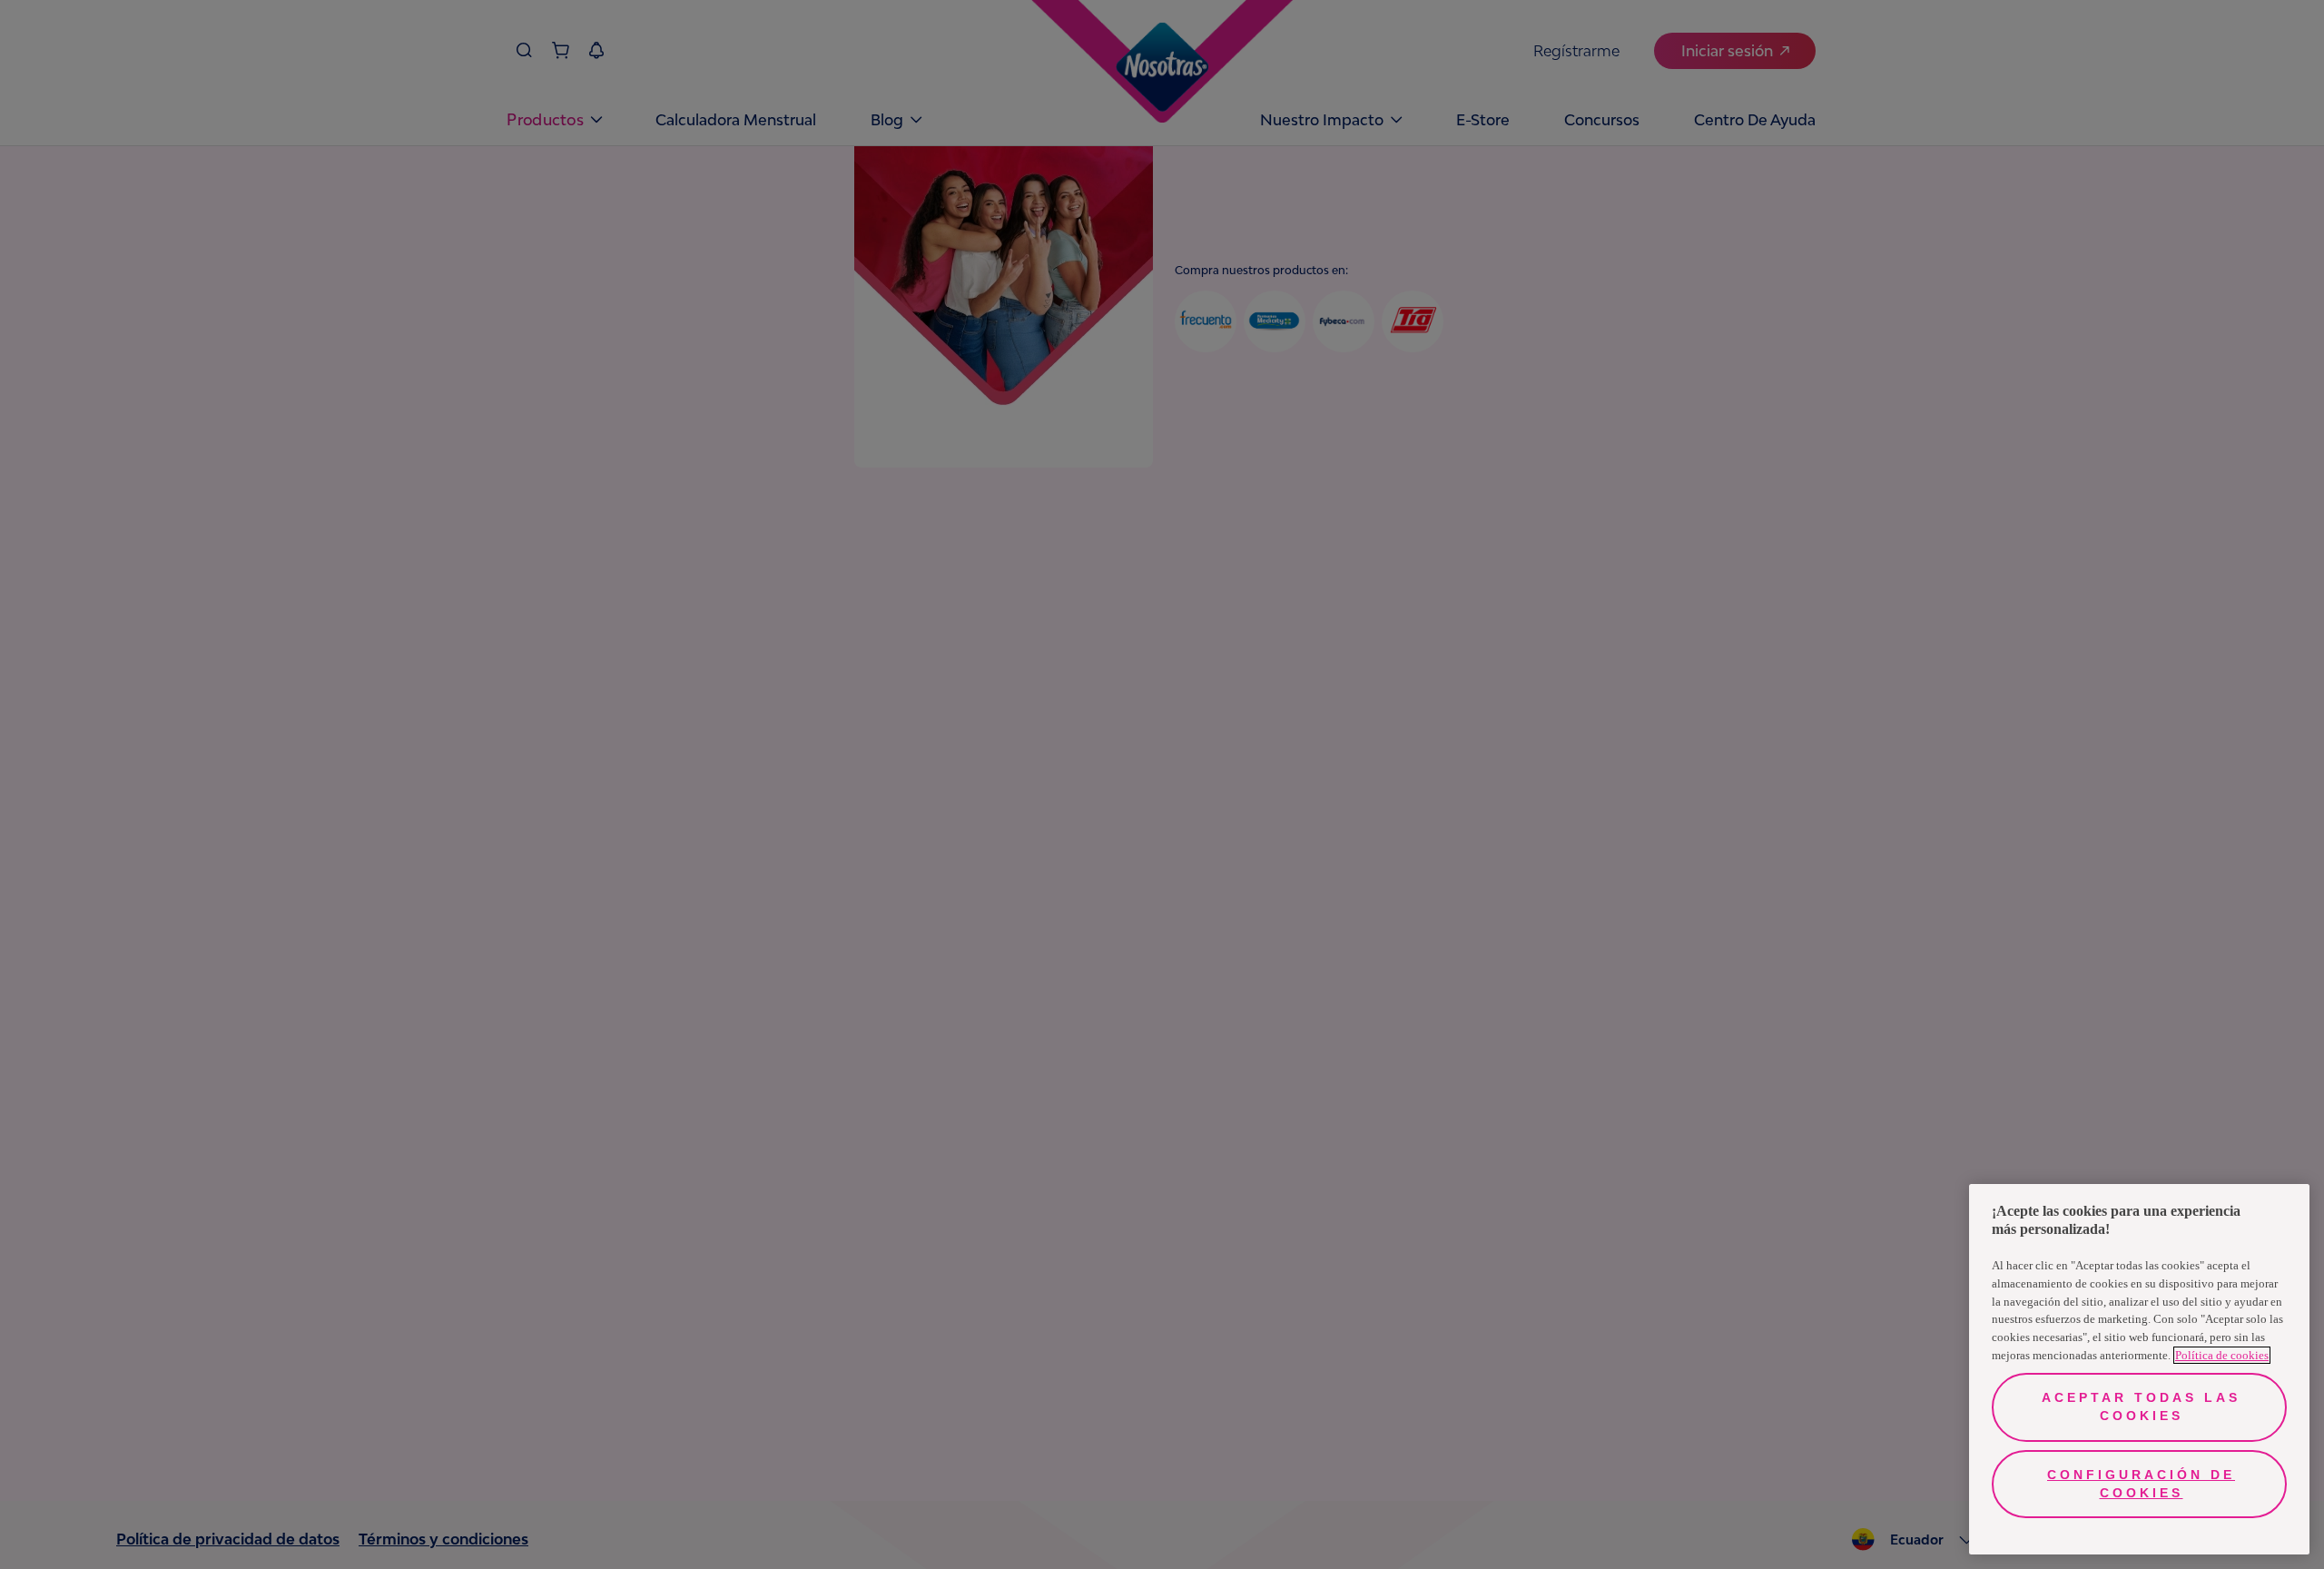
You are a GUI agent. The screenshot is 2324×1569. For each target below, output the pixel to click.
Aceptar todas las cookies (2141, 1406)
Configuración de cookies (2141, 1484)
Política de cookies (2222, 1355)
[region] (2139, 1369)
